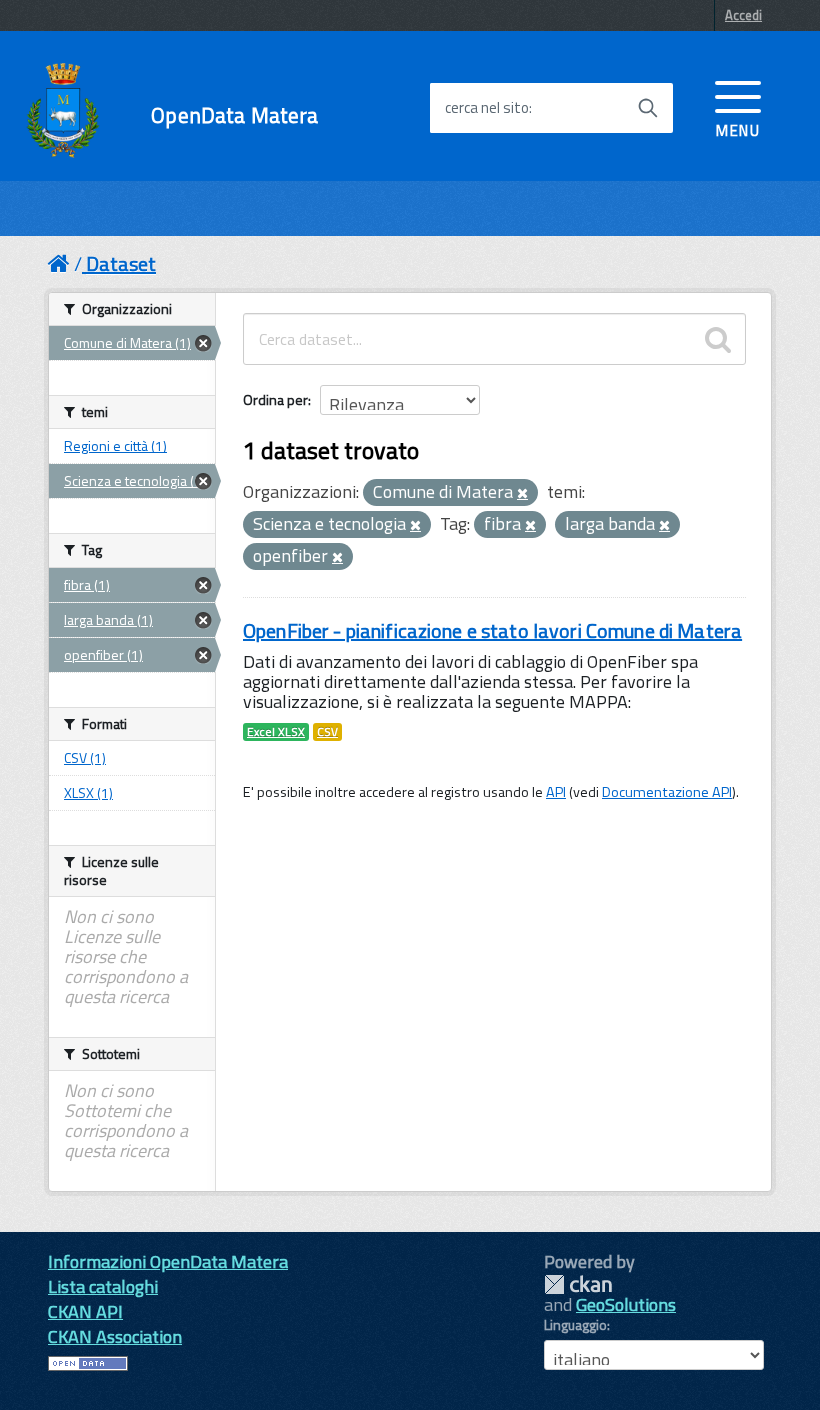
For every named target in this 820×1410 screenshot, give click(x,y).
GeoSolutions (626, 1304)
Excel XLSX (276, 732)
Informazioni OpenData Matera (168, 1261)
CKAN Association (115, 1336)
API (556, 792)
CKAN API (85, 1311)
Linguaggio (575, 1325)
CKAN (578, 1284)
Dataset (121, 263)
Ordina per (275, 399)
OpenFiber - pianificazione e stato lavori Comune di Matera (492, 630)
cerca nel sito (487, 108)
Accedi (743, 15)
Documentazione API (667, 792)
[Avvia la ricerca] (648, 108)
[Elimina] (522, 494)
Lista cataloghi (103, 1286)
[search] (718, 339)
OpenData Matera (234, 115)
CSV (327, 732)
